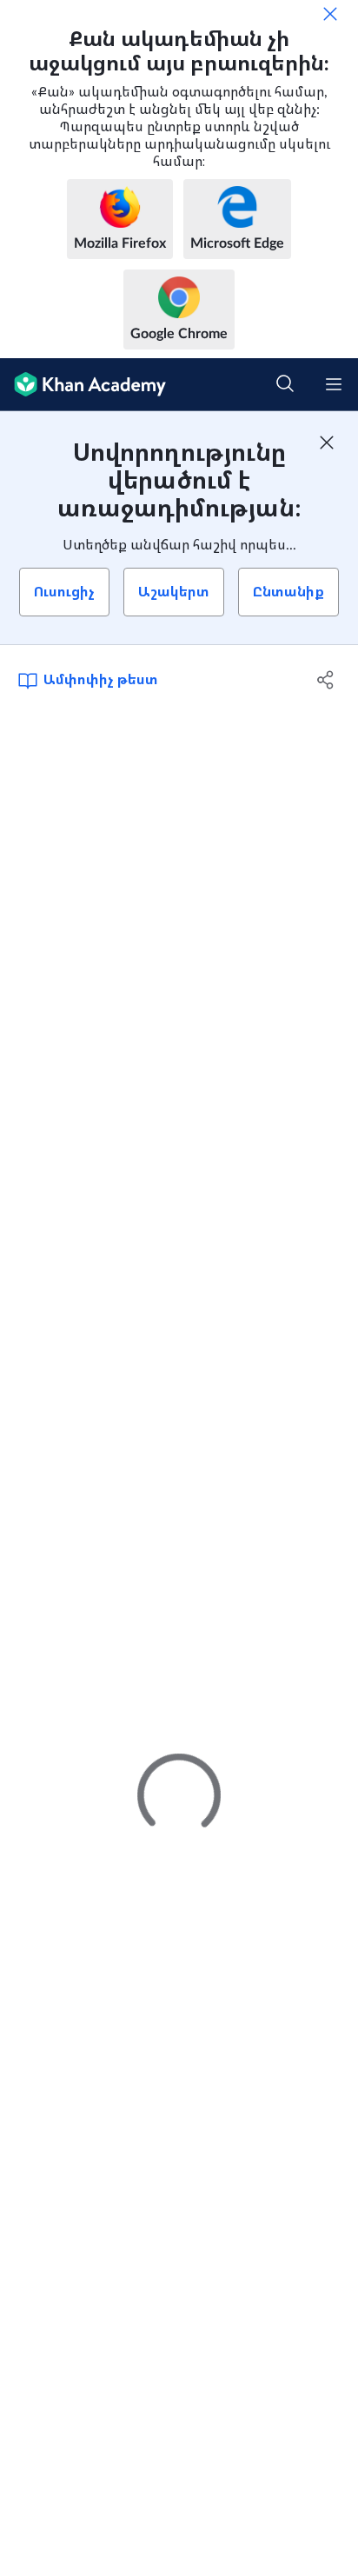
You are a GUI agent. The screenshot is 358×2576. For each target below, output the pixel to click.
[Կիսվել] (325, 680)
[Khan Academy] (83, 385)
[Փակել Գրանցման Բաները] (327, 443)
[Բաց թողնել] (330, 14)
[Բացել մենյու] (334, 384)
